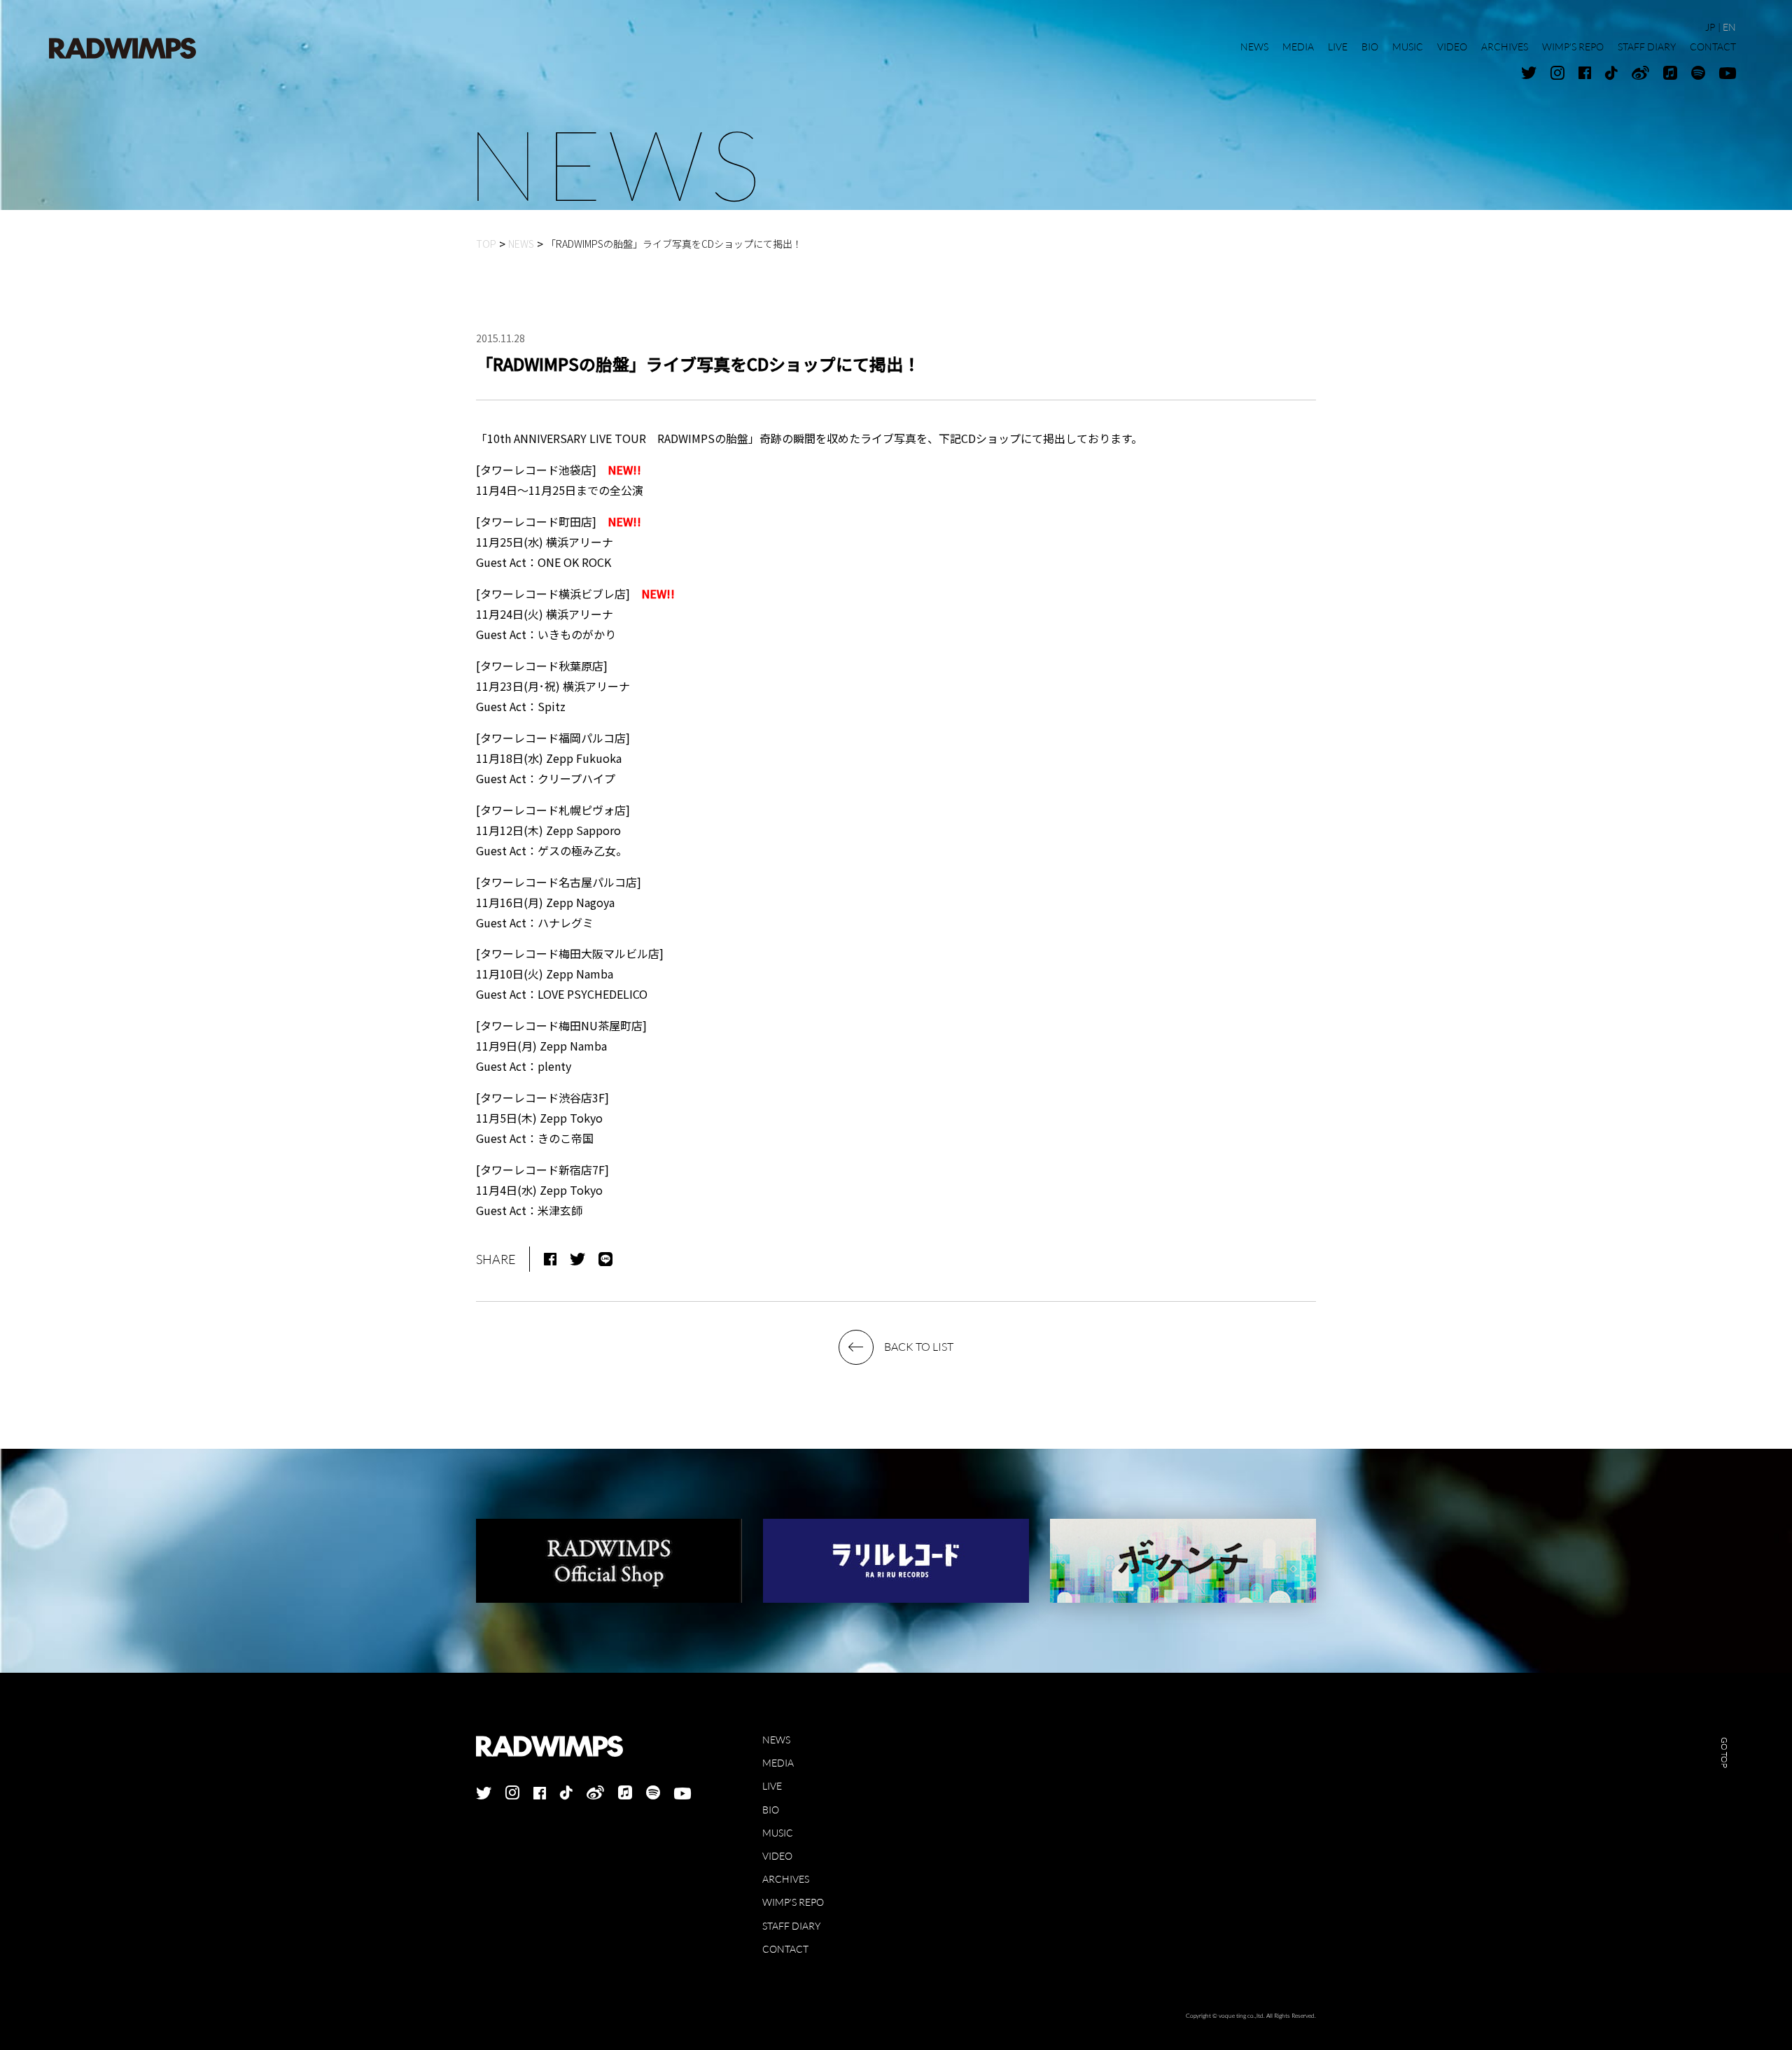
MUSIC (778, 1833)
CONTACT (785, 1949)
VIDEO (777, 1856)
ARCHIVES (786, 1879)
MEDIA (778, 1763)
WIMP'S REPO (793, 1902)
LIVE (772, 1786)
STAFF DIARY (791, 1926)
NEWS (776, 1740)
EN (1729, 27)
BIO (771, 1810)
